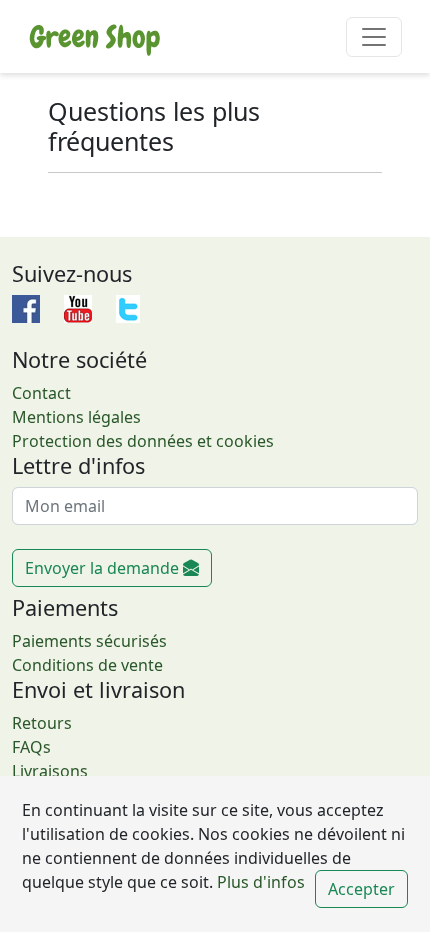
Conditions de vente (87, 665)
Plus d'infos (259, 882)
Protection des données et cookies (143, 441)
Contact (41, 393)
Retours (42, 723)
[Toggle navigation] (374, 37)
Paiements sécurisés (89, 641)
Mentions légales (76, 417)
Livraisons (50, 771)
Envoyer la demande (104, 568)
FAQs (31, 747)
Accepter (361, 889)
